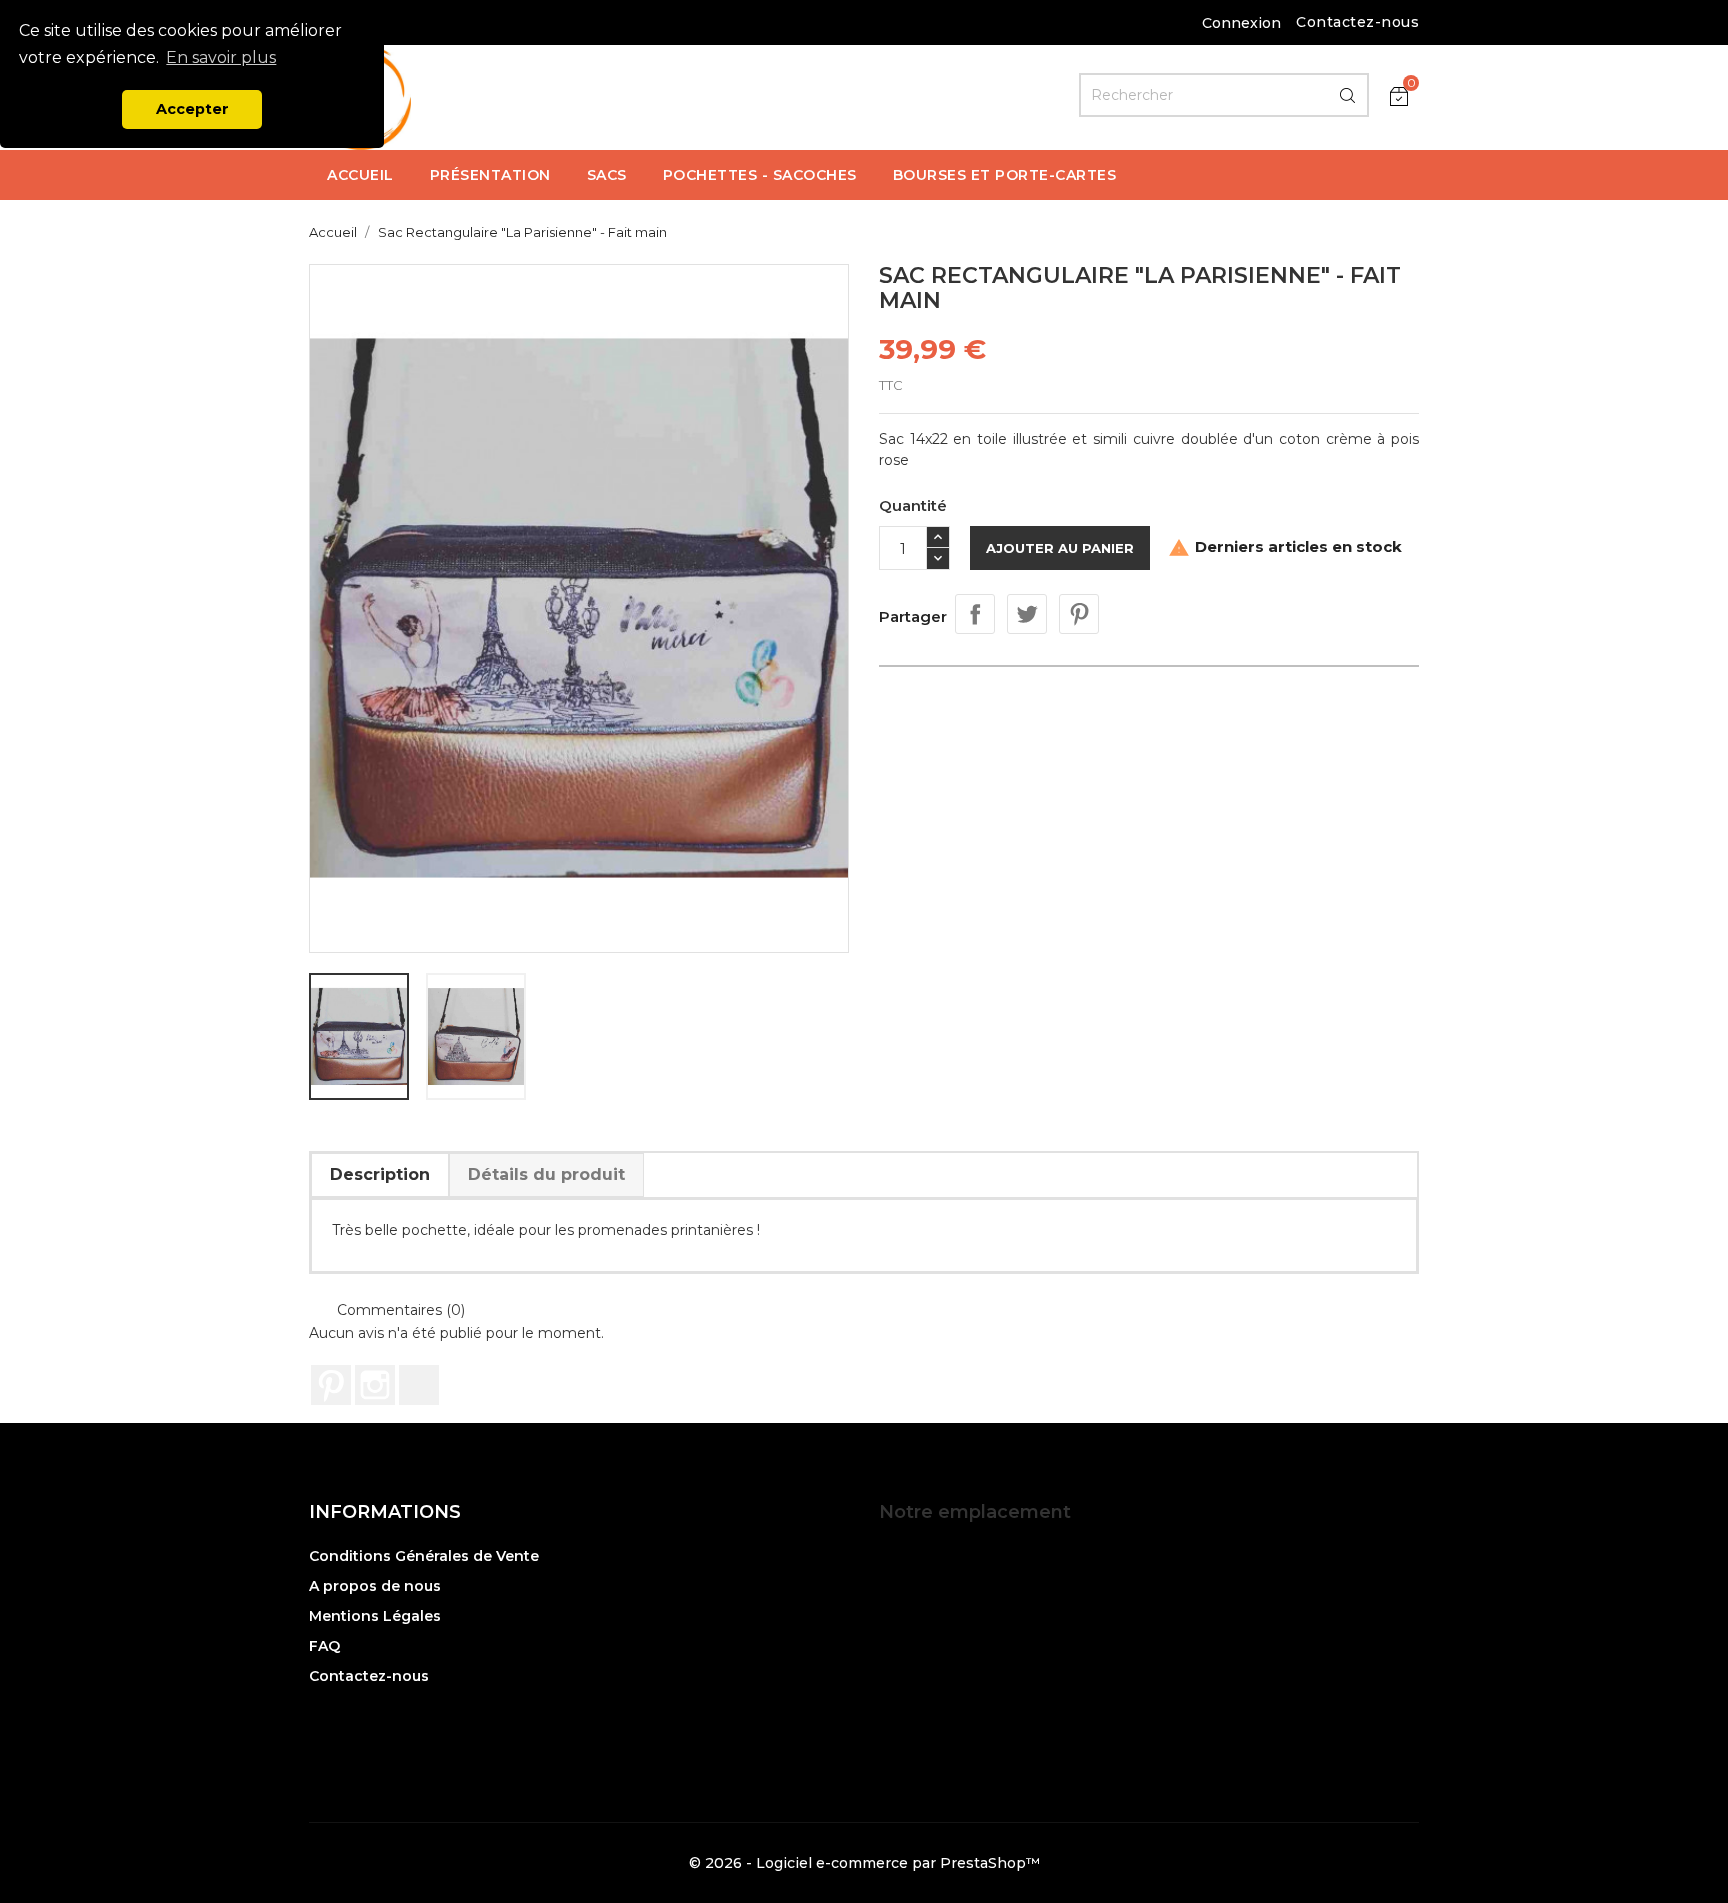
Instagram (375, 1385)
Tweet (1027, 614)
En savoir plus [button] (221, 57)
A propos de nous (375, 1586)
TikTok (419, 1385)
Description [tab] (380, 1174)
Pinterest (1079, 614)
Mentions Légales (375, 1616)
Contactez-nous (1357, 22)
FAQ (324, 1646)
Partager (975, 614)
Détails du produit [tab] (546, 1174)
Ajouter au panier (1060, 548)
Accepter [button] (192, 109)
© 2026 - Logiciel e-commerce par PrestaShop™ (864, 1863)
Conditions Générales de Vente (424, 1556)
